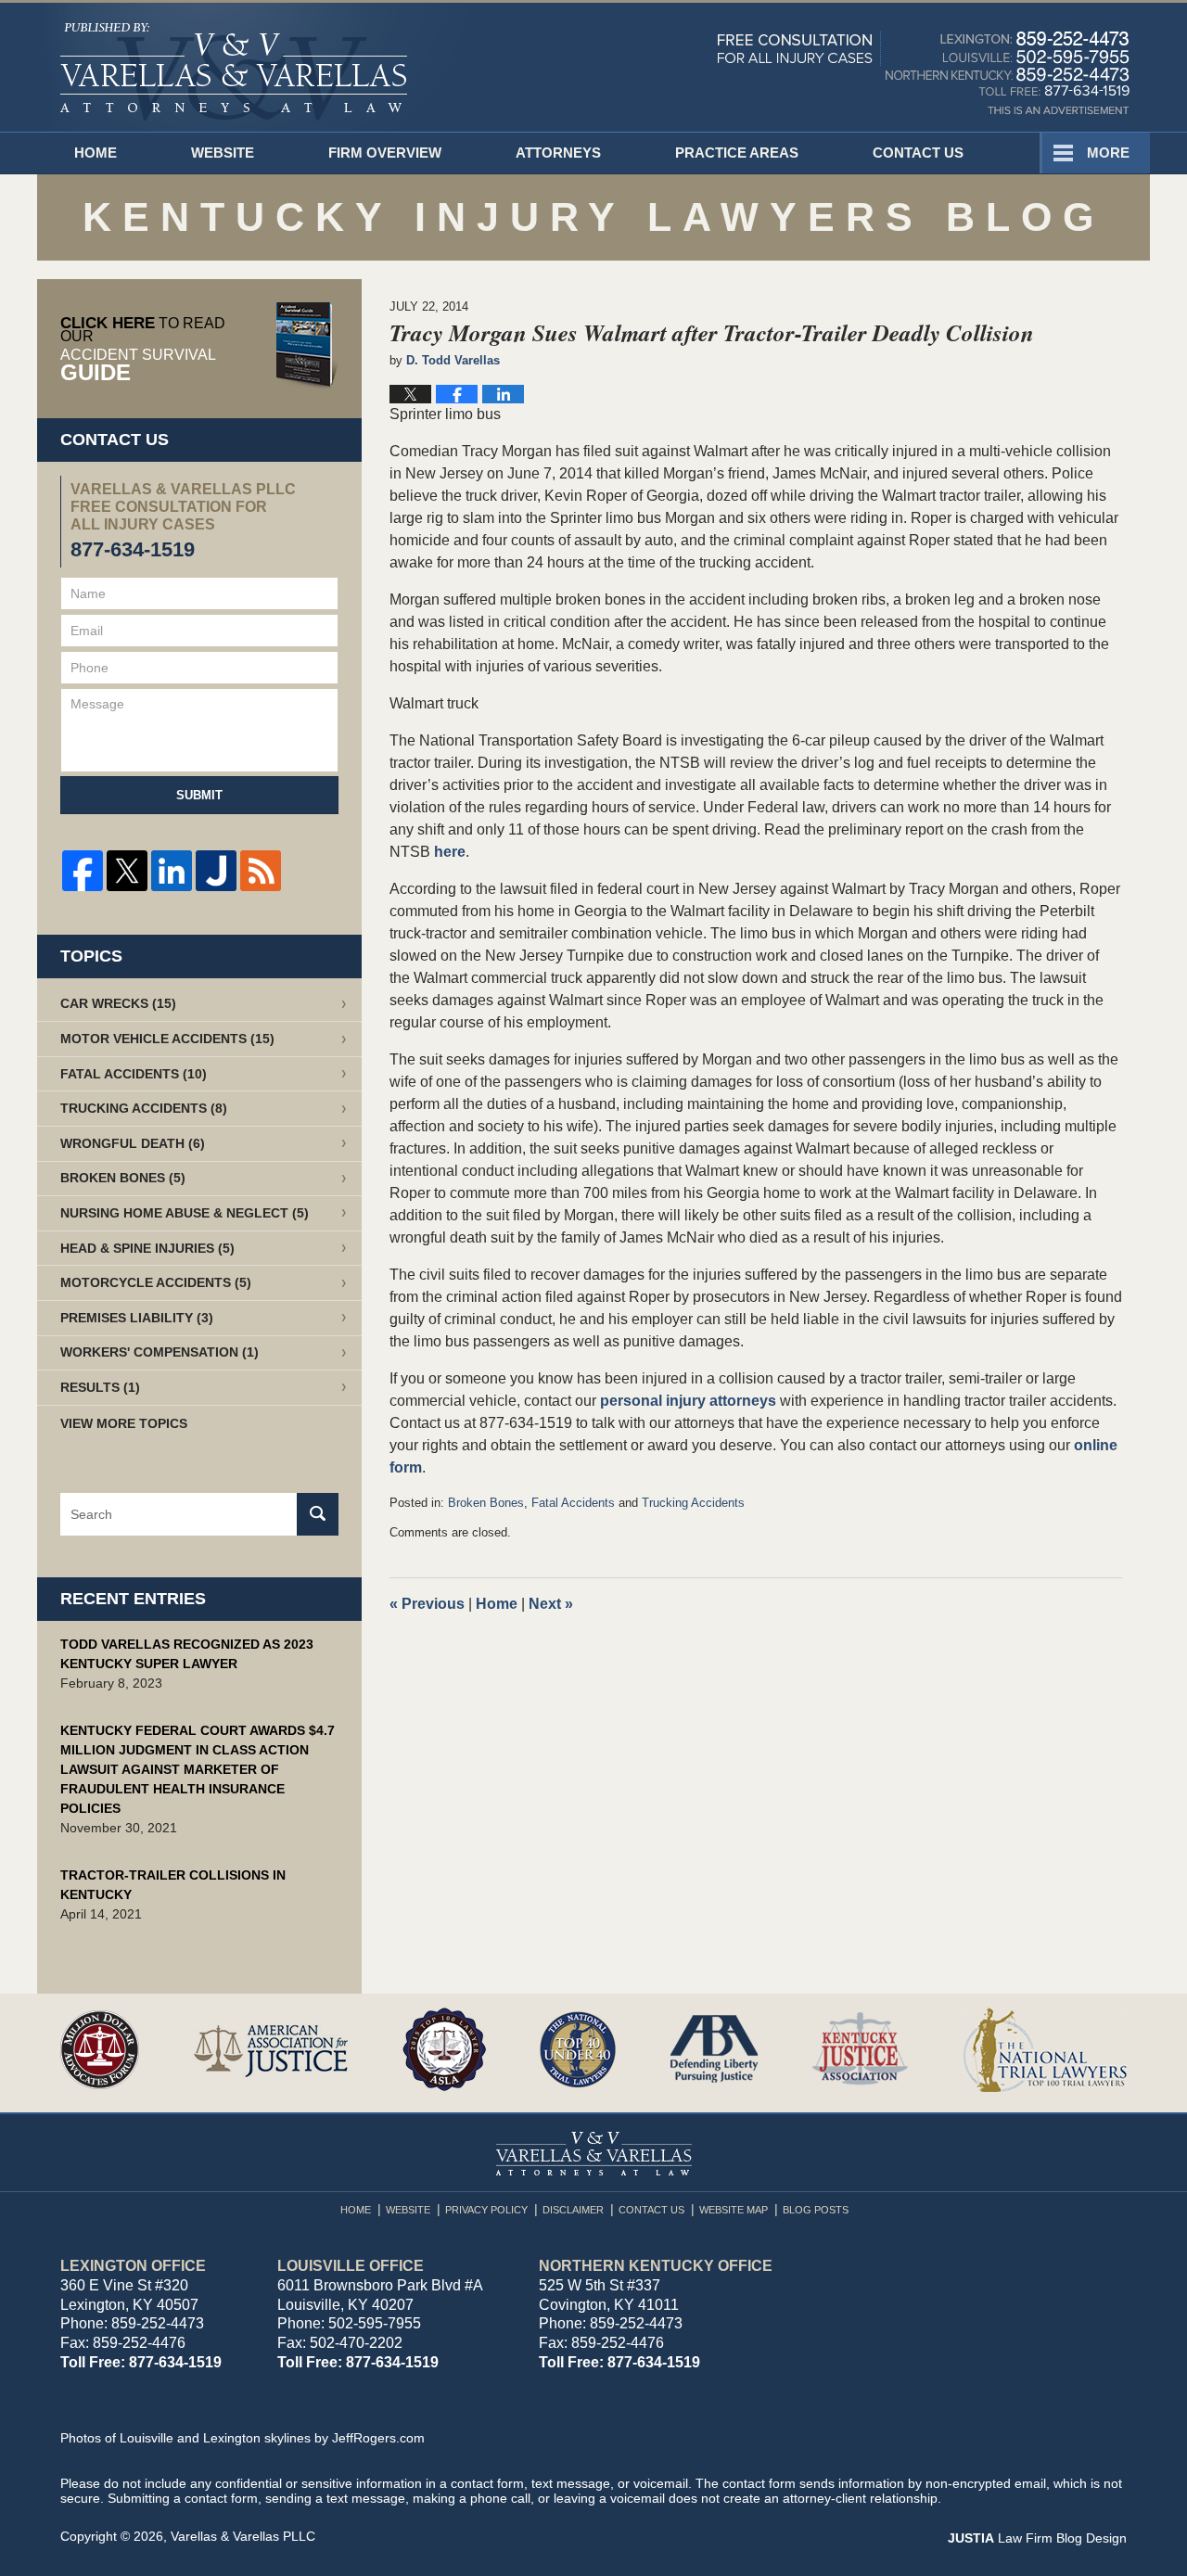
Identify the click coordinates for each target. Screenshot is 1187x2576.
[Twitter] (127, 871)
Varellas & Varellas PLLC (243, 2536)
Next (551, 1604)
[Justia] (216, 871)
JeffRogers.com (378, 2438)
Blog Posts (816, 2210)
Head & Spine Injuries (147, 1248)
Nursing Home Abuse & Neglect (185, 1213)
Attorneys (558, 153)
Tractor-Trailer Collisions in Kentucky (173, 1885)
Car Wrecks (118, 1003)
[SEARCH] (318, 1514)
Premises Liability (137, 1318)
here (450, 852)
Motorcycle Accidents (156, 1282)
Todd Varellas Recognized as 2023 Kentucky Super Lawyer (187, 1654)
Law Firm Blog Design (1037, 2538)
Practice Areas (737, 153)
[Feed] (261, 871)
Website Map (734, 2210)
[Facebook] (83, 871)
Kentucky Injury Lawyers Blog (234, 72)
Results (100, 1387)
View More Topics (124, 1423)
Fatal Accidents (573, 1503)
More (1108, 153)
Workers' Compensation (160, 1352)
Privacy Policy (486, 2210)
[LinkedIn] (172, 871)
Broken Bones (486, 1503)
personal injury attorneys (690, 1401)
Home (96, 153)
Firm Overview (385, 153)
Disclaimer (573, 2210)
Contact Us (918, 153)
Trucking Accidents (693, 1503)
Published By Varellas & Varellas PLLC (923, 72)
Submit (199, 795)
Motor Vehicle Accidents (167, 1039)
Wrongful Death (133, 1143)
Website (223, 153)
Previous (427, 1604)
